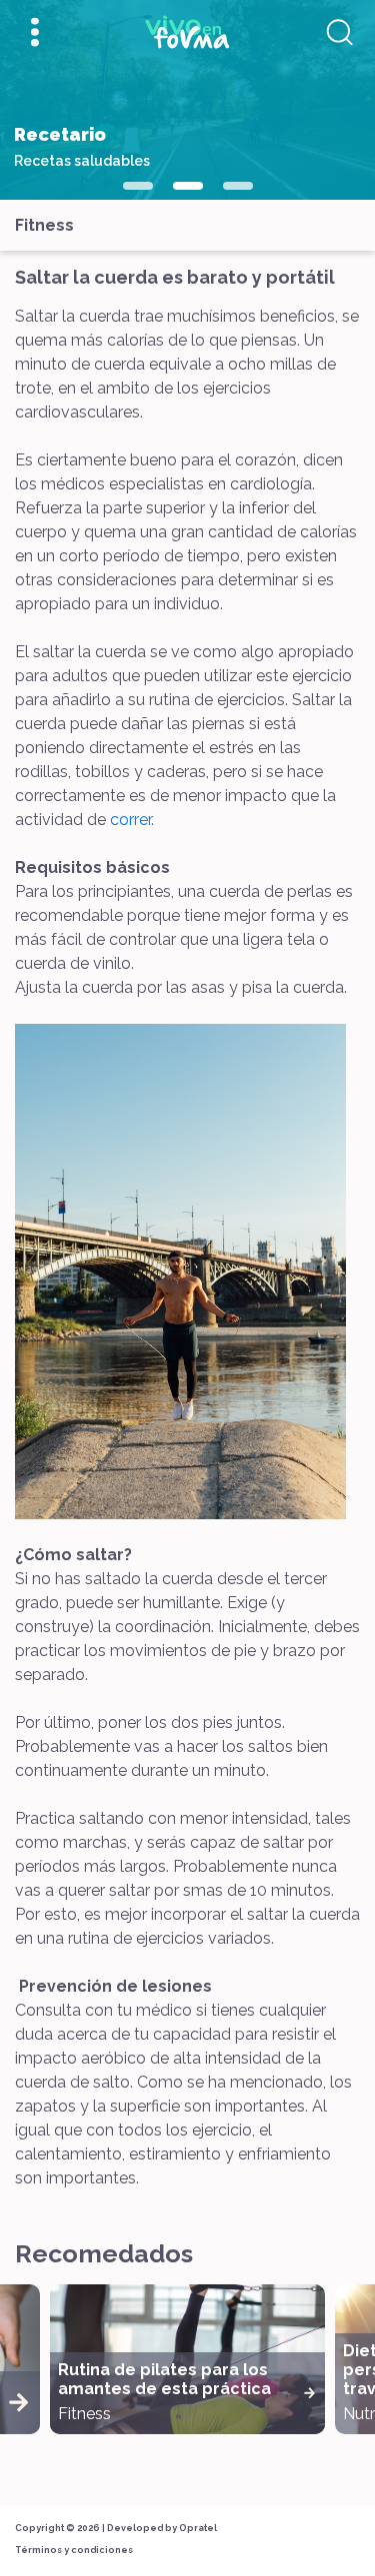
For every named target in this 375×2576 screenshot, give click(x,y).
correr (130, 820)
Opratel (198, 2528)
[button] (138, 186)
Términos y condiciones (74, 2550)
